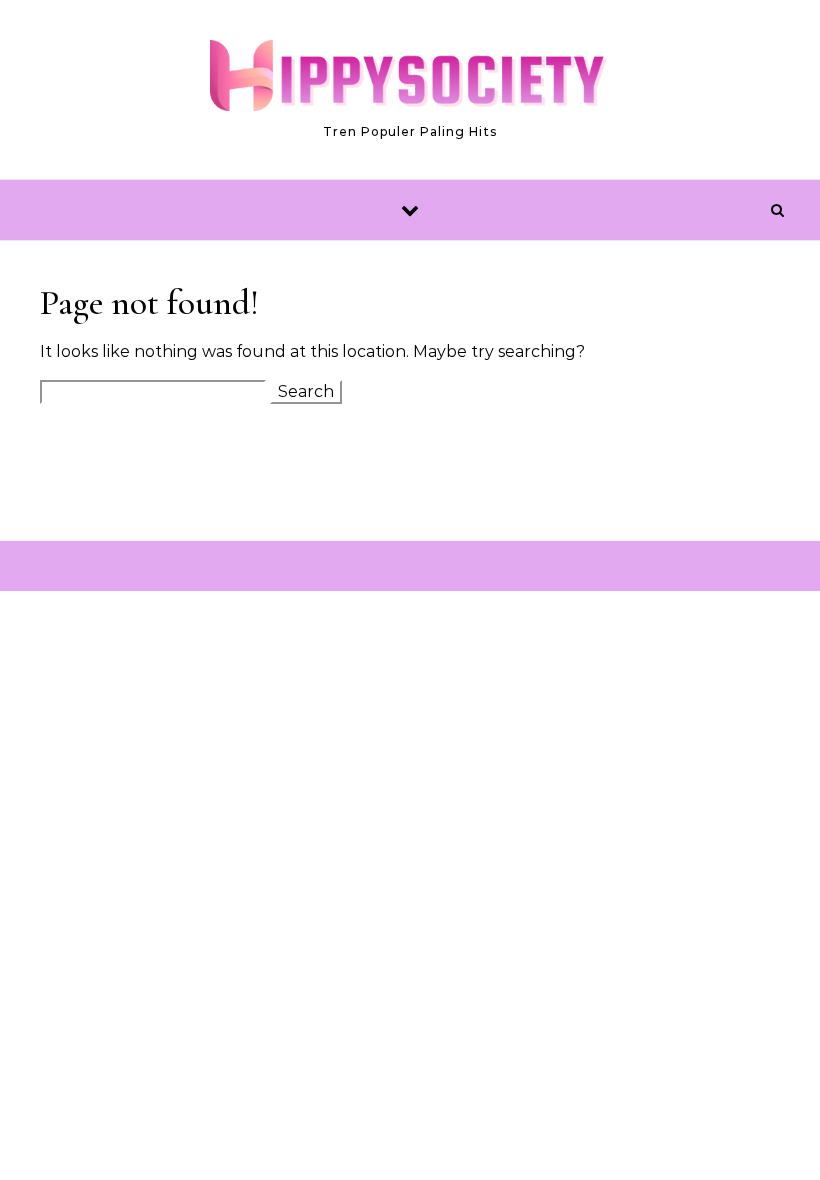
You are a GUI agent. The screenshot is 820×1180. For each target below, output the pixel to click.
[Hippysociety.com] (410, 80)
